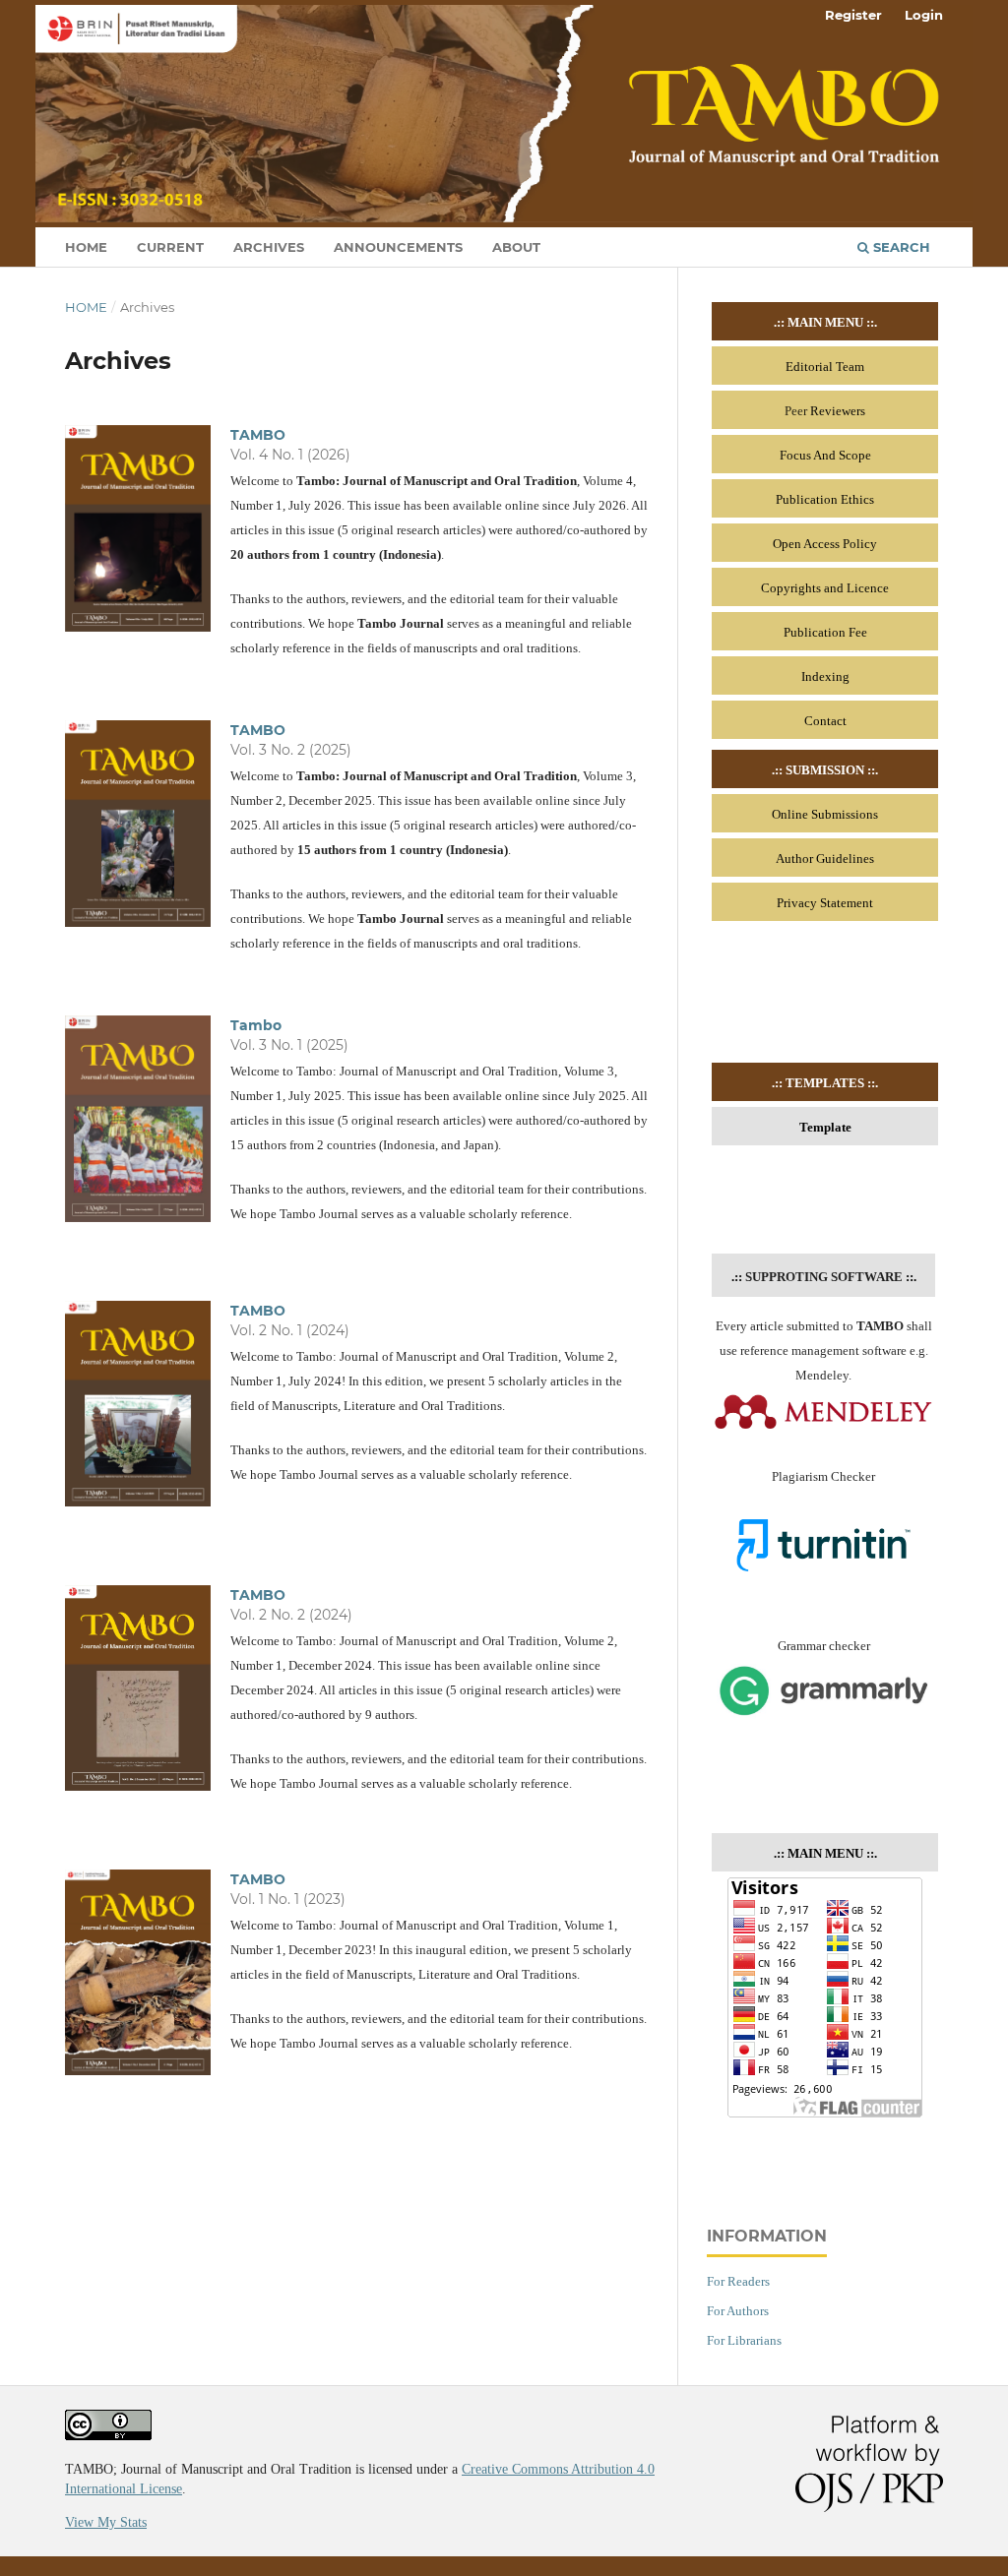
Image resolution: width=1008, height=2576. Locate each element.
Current (170, 247)
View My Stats (106, 2522)
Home (86, 247)
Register (853, 15)
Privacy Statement (825, 903)
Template (825, 1127)
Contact (825, 721)
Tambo (256, 1025)
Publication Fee (825, 632)
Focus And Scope (825, 455)
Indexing (825, 676)
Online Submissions (825, 814)
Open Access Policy (825, 544)
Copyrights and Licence (825, 588)
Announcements (398, 247)
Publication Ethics (825, 499)
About (516, 247)
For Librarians (744, 2340)
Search (900, 247)
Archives (269, 247)
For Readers (738, 2281)
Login (924, 15)
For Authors (738, 2311)
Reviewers (838, 411)
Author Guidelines (825, 859)
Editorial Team (825, 367)
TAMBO (258, 435)
